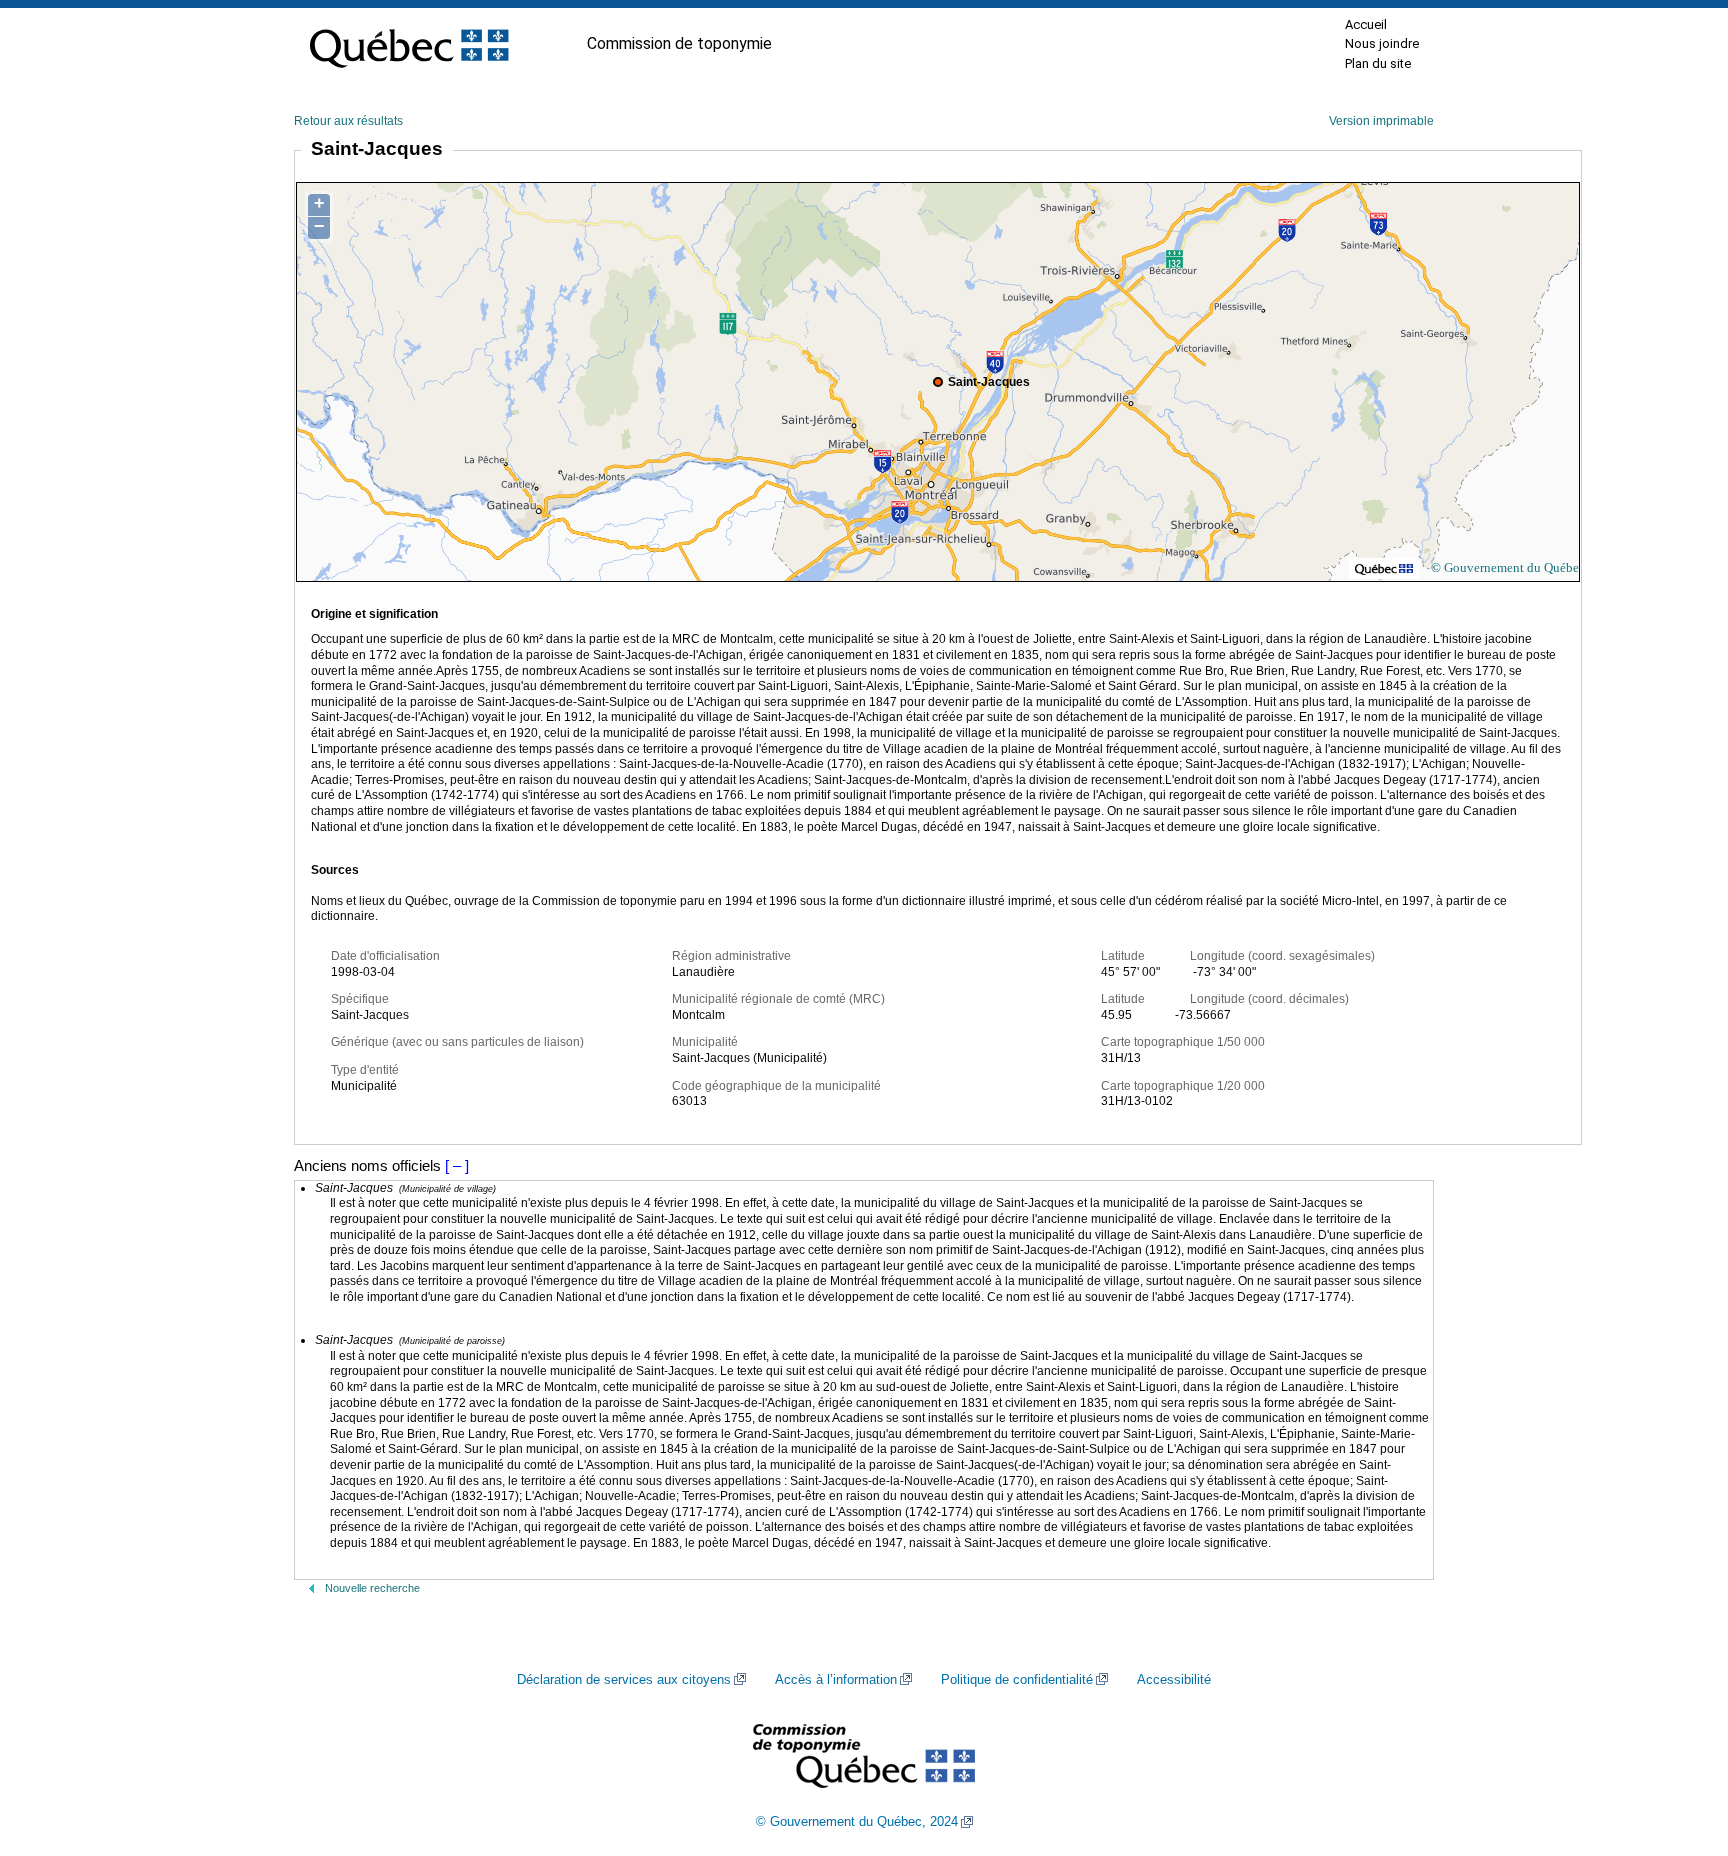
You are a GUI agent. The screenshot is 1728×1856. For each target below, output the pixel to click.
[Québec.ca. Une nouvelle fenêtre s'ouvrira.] (409, 44)
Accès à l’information (836, 1680)
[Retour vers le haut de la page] (1678, 1746)
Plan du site (1378, 63)
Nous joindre (1382, 43)
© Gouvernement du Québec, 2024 (857, 1822)
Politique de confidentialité (1017, 1680)
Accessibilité (1174, 1680)
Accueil (1366, 24)
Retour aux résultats (348, 121)
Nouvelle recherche (372, 1588)
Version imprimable (1381, 121)
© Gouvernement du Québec (1508, 567)
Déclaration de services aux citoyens (624, 1680)
